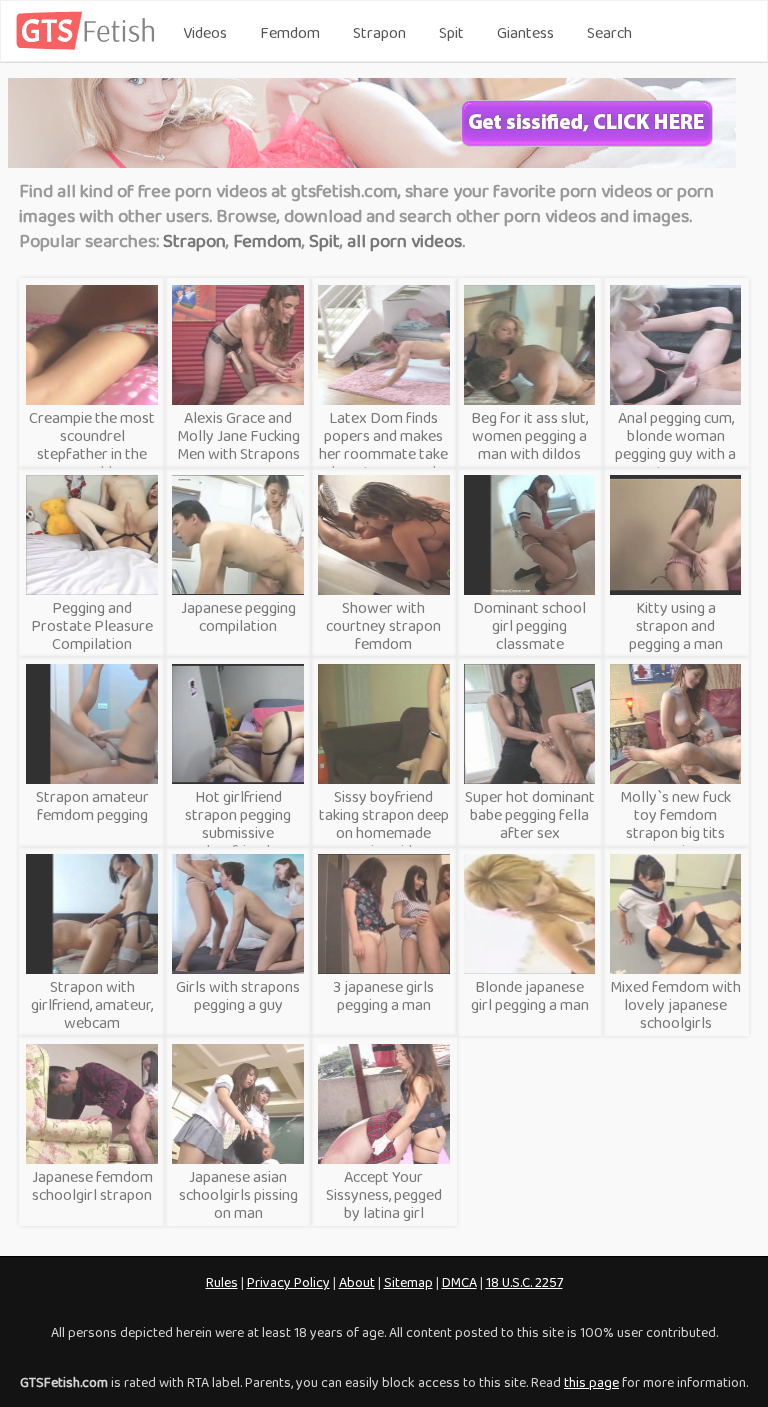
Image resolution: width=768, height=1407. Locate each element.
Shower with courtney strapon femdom (383, 625)
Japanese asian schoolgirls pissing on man (238, 1194)
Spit (451, 32)
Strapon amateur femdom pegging (92, 805)
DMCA (459, 1282)
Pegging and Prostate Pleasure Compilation (92, 625)
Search (609, 32)
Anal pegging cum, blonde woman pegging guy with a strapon (675, 444)
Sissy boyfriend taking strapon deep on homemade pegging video (384, 823)
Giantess (525, 32)
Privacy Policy (288, 1282)
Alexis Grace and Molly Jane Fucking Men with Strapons (238, 435)
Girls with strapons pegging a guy (238, 995)
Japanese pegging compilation (238, 616)
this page (591, 1382)
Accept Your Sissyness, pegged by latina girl (384, 1194)
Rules (222, 1282)
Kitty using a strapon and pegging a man (676, 625)
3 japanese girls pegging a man (383, 995)
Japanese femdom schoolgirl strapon (92, 1185)
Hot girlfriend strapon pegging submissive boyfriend (238, 823)
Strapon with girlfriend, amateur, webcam (92, 1004)
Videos (205, 32)
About (357, 1282)
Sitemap (408, 1282)
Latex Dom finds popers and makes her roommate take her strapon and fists (383, 453)
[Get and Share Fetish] (89, 45)
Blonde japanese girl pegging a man (530, 995)
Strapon (379, 32)
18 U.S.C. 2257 (524, 1282)
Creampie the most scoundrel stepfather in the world (92, 444)
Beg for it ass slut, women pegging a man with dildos (529, 435)
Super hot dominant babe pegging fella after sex (530, 814)
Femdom (290, 32)
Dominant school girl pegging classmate (529, 625)
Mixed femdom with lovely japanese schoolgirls (675, 1004)
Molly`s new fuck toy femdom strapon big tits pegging (675, 823)
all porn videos (404, 240)
